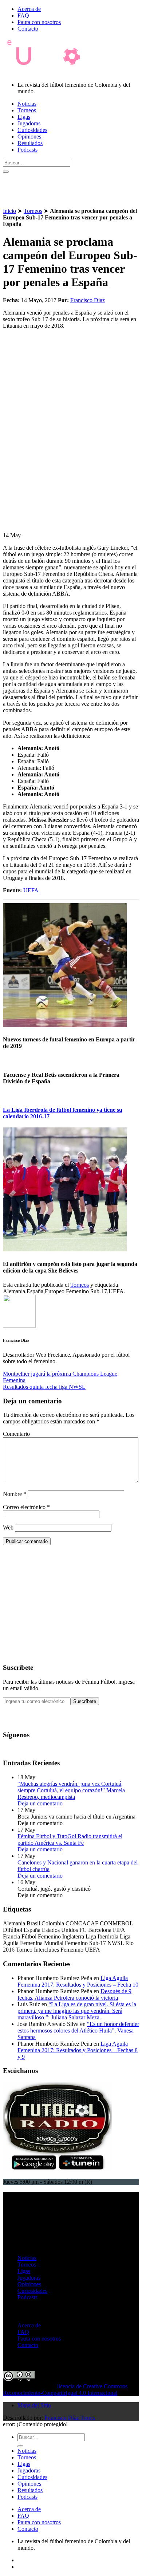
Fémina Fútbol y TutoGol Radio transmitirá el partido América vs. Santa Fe (70, 1840)
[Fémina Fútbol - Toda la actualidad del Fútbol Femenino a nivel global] (48, 72)
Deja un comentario (40, 1803)
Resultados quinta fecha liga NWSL (44, 1387)
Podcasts (27, 150)
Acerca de (29, 9)
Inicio (9, 211)
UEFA (31, 890)
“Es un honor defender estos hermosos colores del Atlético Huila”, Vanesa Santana (78, 2031)
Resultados (30, 143)
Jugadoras (29, 123)
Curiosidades (32, 130)
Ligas (24, 117)
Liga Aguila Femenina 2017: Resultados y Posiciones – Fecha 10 (78, 1981)
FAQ (23, 15)
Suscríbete (85, 1701)
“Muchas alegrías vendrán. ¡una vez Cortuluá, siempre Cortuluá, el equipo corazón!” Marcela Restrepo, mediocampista (71, 1790)
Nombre (15, 1494)
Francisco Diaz (88, 300)
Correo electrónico (26, 1507)
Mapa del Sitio (34, 2405)
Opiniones (29, 137)
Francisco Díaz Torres (70, 2418)
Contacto (28, 29)
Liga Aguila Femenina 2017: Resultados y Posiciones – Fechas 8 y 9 (78, 2050)
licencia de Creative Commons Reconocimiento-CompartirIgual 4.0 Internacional (65, 2390)
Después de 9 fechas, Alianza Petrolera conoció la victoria (74, 1994)
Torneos (27, 110)
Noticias (27, 104)
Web (8, 1527)
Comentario (16, 1434)
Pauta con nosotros (39, 22)
